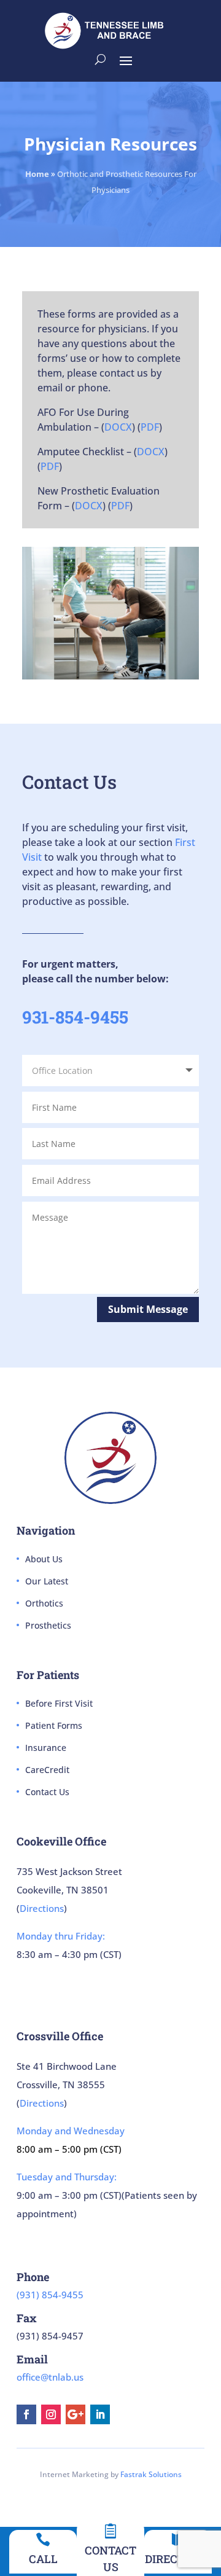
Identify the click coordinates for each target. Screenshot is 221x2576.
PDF (150, 427)
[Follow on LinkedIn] (100, 2414)
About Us (44, 1559)
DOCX (118, 427)
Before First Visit (59, 1703)
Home (37, 174)
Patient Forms (54, 1725)
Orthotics (44, 1603)
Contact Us (47, 1792)
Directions (42, 1908)
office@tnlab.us (50, 2377)
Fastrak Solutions (151, 2474)
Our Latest (47, 1581)
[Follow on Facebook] (26, 2414)
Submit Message (148, 1309)
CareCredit (47, 1770)
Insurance (46, 1748)
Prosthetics (48, 1625)
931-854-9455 (75, 1017)
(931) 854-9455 (50, 2295)
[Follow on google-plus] (76, 2414)
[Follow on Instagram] (51, 2414)
